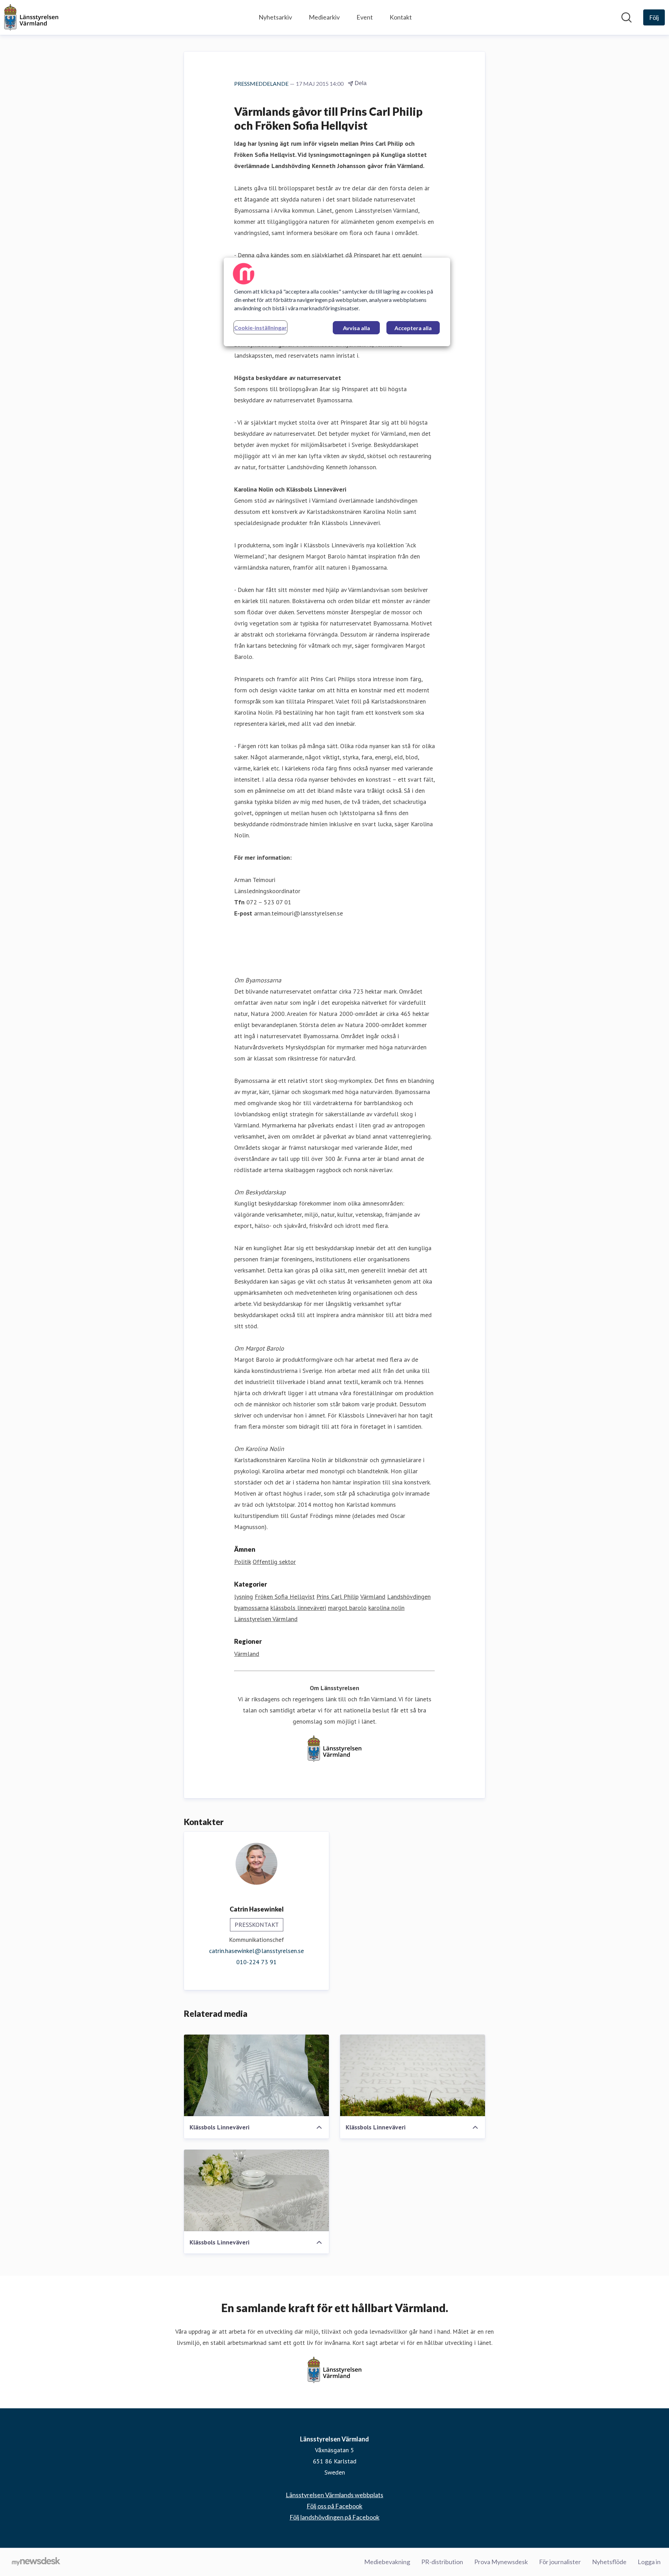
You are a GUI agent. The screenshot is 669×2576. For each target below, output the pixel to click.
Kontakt (401, 17)
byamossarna (251, 1608)
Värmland (373, 1597)
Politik (243, 1562)
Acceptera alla (413, 328)
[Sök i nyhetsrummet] (626, 17)
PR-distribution (442, 2562)
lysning (244, 1597)
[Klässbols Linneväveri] (256, 2075)
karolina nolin (386, 1608)
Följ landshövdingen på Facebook (334, 2517)
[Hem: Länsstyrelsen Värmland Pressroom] (31, 17)
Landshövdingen (409, 1597)
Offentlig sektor (274, 1562)
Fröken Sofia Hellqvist (285, 1597)
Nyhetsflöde (609, 2562)
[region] (337, 302)
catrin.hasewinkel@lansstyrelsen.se (256, 1951)
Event (365, 17)
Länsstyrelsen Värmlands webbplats (334, 2495)
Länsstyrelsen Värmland (266, 1619)
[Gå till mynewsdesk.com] (36, 2562)
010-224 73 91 (256, 1962)
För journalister (560, 2562)
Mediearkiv (324, 17)
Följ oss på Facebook (334, 2506)
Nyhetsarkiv (275, 17)
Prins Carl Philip (337, 1597)
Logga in (649, 2562)
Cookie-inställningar (260, 328)
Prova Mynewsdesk (501, 2562)
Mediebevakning (387, 2562)
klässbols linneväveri (298, 1608)
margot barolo (347, 1608)
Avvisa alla (356, 328)
